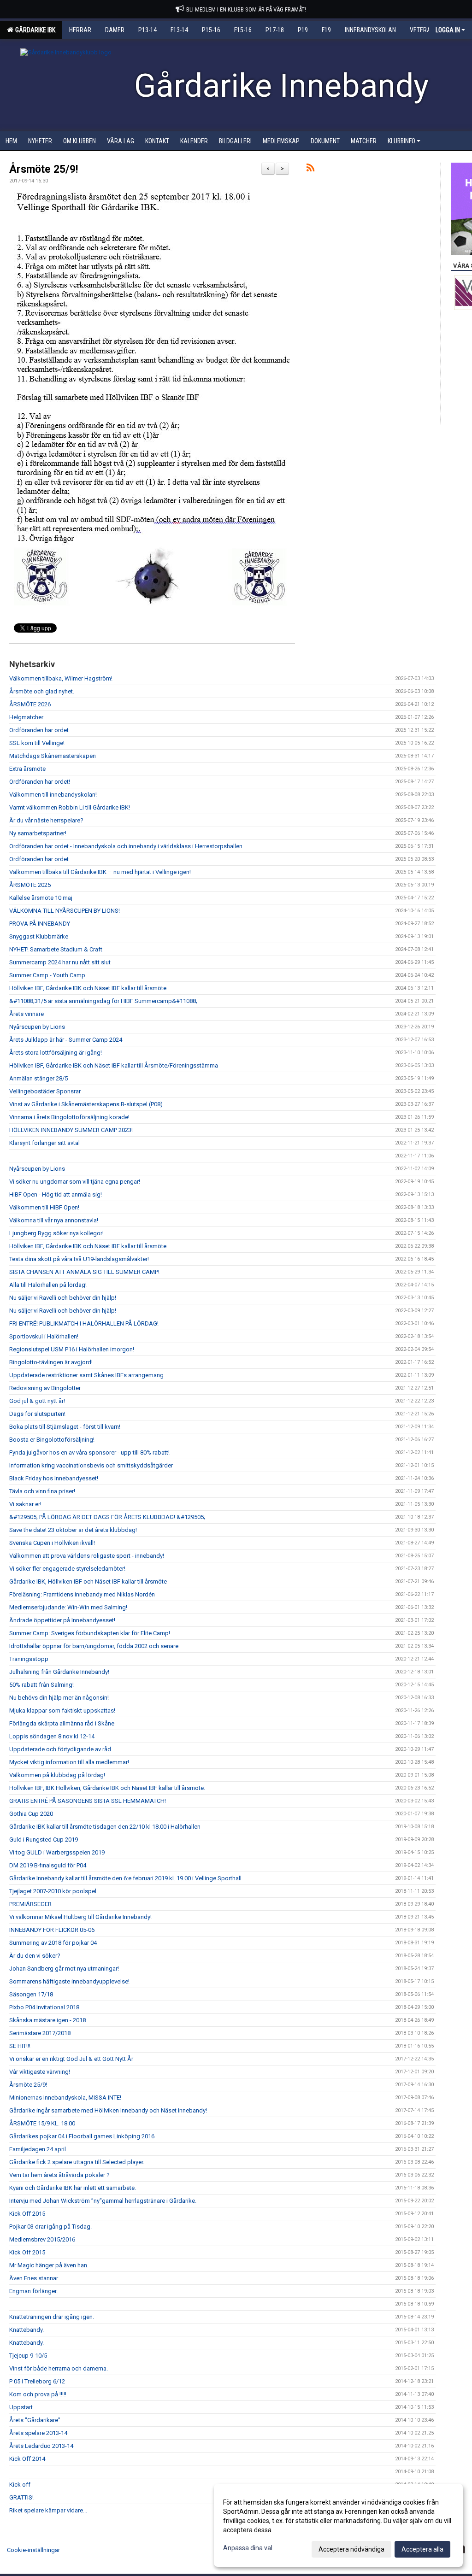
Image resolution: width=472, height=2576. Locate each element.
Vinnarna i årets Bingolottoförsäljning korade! (69, 1117)
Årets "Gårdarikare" (35, 2420)
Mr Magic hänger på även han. (49, 2265)
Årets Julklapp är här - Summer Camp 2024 (66, 1040)
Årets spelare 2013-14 (38, 2433)
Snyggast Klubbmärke (39, 936)
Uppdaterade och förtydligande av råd (60, 1749)
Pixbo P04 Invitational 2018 (44, 2007)
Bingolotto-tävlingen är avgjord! (51, 1362)
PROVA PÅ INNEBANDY (40, 924)
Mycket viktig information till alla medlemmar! (69, 1762)
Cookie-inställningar (33, 2550)
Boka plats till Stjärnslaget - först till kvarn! (65, 1427)
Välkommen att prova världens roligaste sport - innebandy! (87, 1556)
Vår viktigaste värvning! (40, 2072)
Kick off (20, 2485)
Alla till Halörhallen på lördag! (48, 1285)
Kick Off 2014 (27, 2459)
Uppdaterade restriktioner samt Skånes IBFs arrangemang (86, 1375)
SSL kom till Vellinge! (37, 743)
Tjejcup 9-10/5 (28, 2356)
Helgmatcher (26, 717)
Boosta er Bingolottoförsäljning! (52, 1440)
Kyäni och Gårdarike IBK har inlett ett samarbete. (73, 2188)
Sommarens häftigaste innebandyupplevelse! (69, 1981)
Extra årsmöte (27, 769)
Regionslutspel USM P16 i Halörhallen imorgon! (72, 1349)
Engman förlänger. (33, 2291)
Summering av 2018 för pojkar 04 (53, 1943)
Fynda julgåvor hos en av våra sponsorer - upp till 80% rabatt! (89, 1452)
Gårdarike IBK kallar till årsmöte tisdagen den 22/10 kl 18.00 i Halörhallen (105, 1827)
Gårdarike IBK (34, 30)
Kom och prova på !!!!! (38, 2394)
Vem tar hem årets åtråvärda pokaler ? (59, 2175)
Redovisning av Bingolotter (45, 1388)
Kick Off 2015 (27, 2214)
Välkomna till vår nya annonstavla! (54, 1220)
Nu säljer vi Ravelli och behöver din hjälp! (63, 1298)
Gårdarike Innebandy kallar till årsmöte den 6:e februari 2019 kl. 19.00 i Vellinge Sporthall (125, 1878)
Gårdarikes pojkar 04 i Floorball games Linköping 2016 (82, 2136)
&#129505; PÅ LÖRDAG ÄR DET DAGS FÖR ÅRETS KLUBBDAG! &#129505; (107, 1517)
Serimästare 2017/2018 (40, 2033)
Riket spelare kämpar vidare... (48, 2510)
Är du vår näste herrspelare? (46, 820)
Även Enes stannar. (34, 2278)
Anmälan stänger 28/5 (38, 1078)
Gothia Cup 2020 (31, 1814)
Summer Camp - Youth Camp (47, 975)
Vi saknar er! (25, 1504)
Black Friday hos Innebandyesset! (54, 1478)
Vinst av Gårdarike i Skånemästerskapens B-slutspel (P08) (86, 1104)
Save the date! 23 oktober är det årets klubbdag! (73, 1530)
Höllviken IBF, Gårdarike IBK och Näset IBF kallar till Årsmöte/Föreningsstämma (114, 1065)
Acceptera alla (422, 2549)
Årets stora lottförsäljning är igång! (56, 1053)
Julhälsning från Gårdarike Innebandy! (59, 1672)
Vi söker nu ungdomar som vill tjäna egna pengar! (75, 1182)
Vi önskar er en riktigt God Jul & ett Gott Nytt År (71, 2059)
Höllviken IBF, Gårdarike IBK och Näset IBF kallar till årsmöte (88, 988)
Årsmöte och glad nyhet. (42, 691)
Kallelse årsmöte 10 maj (41, 898)
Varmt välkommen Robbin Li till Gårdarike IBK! (70, 807)
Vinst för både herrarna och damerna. (59, 2368)
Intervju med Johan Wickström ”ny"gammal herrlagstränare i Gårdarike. (103, 2201)
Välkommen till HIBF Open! (44, 1207)
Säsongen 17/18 (31, 1994)
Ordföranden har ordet (39, 730)
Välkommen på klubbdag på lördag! (57, 1775)
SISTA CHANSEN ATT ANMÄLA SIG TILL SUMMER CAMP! (84, 1272)
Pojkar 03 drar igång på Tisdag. (50, 2227)
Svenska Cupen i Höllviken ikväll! (52, 1543)
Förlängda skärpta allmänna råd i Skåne (62, 1723)
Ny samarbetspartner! (38, 833)
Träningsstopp (29, 1659)
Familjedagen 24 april (38, 2149)
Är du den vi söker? (35, 1956)
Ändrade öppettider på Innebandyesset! (62, 1620)
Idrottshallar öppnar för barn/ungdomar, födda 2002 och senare (94, 1646)
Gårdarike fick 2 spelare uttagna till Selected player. (77, 2162)
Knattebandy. (27, 2330)
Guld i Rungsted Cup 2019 (44, 1840)
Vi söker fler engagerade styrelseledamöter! (67, 1569)
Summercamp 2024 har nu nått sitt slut (60, 962)
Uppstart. (22, 2407)
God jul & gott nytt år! (37, 1401)
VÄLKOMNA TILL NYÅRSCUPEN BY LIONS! (65, 911)
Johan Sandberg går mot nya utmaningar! (64, 1969)
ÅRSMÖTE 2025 (30, 885)
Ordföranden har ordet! (40, 782)
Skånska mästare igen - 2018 (47, 2020)
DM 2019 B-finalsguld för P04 (48, 1865)
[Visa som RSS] (310, 169)
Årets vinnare (27, 1014)
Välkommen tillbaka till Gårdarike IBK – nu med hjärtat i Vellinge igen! (100, 872)
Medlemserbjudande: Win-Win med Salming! (68, 1607)
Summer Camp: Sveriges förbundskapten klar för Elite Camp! (90, 1633)
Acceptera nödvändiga (351, 2549)
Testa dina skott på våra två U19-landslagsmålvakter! (79, 1259)
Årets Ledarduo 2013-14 (41, 2446)
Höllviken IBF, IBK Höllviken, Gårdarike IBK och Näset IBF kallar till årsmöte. (107, 1788)
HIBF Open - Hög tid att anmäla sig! (56, 1194)
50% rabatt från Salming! (41, 1685)
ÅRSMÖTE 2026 (30, 704)
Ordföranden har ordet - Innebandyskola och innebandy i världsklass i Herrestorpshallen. (127, 846)
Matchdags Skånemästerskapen (53, 756)
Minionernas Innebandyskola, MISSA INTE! (65, 2098)
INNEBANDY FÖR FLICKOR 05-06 (52, 1930)
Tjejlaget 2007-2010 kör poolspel (53, 1891)
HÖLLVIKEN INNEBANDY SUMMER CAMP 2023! (71, 1130)
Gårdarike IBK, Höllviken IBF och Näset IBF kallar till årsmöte (88, 1581)
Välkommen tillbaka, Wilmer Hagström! (61, 678)
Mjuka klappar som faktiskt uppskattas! (62, 1710)
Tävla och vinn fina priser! (42, 1491)
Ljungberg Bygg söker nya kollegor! (56, 1233)
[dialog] (338, 2525)
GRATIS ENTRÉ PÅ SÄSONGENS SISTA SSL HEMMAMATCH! (88, 1801)
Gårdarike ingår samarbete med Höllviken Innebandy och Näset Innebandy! (108, 2110)
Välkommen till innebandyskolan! (53, 795)
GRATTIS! (21, 2497)
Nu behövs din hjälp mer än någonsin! (59, 1698)
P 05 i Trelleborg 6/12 (37, 2381)
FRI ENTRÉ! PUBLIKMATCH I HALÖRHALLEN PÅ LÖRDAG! (84, 1323)
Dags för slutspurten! (37, 1414)
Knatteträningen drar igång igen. (52, 2317)
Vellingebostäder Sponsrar (45, 1091)
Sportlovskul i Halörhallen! (44, 1336)
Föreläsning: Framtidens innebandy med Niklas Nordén (82, 1594)
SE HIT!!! (20, 2046)
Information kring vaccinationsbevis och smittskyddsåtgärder (91, 1465)
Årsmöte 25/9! (44, 169)
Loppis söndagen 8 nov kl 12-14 (52, 1736)
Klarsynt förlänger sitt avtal (44, 1143)
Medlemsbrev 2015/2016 (42, 2239)
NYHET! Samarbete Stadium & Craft (56, 949)
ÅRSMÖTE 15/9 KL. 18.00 (42, 2123)
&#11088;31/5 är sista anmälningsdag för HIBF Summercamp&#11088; (103, 1001)
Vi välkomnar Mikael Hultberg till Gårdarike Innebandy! (80, 1917)
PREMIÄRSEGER (30, 1904)
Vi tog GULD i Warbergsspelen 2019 (57, 1852)
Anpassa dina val (248, 2548)
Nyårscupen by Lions (37, 1027)
